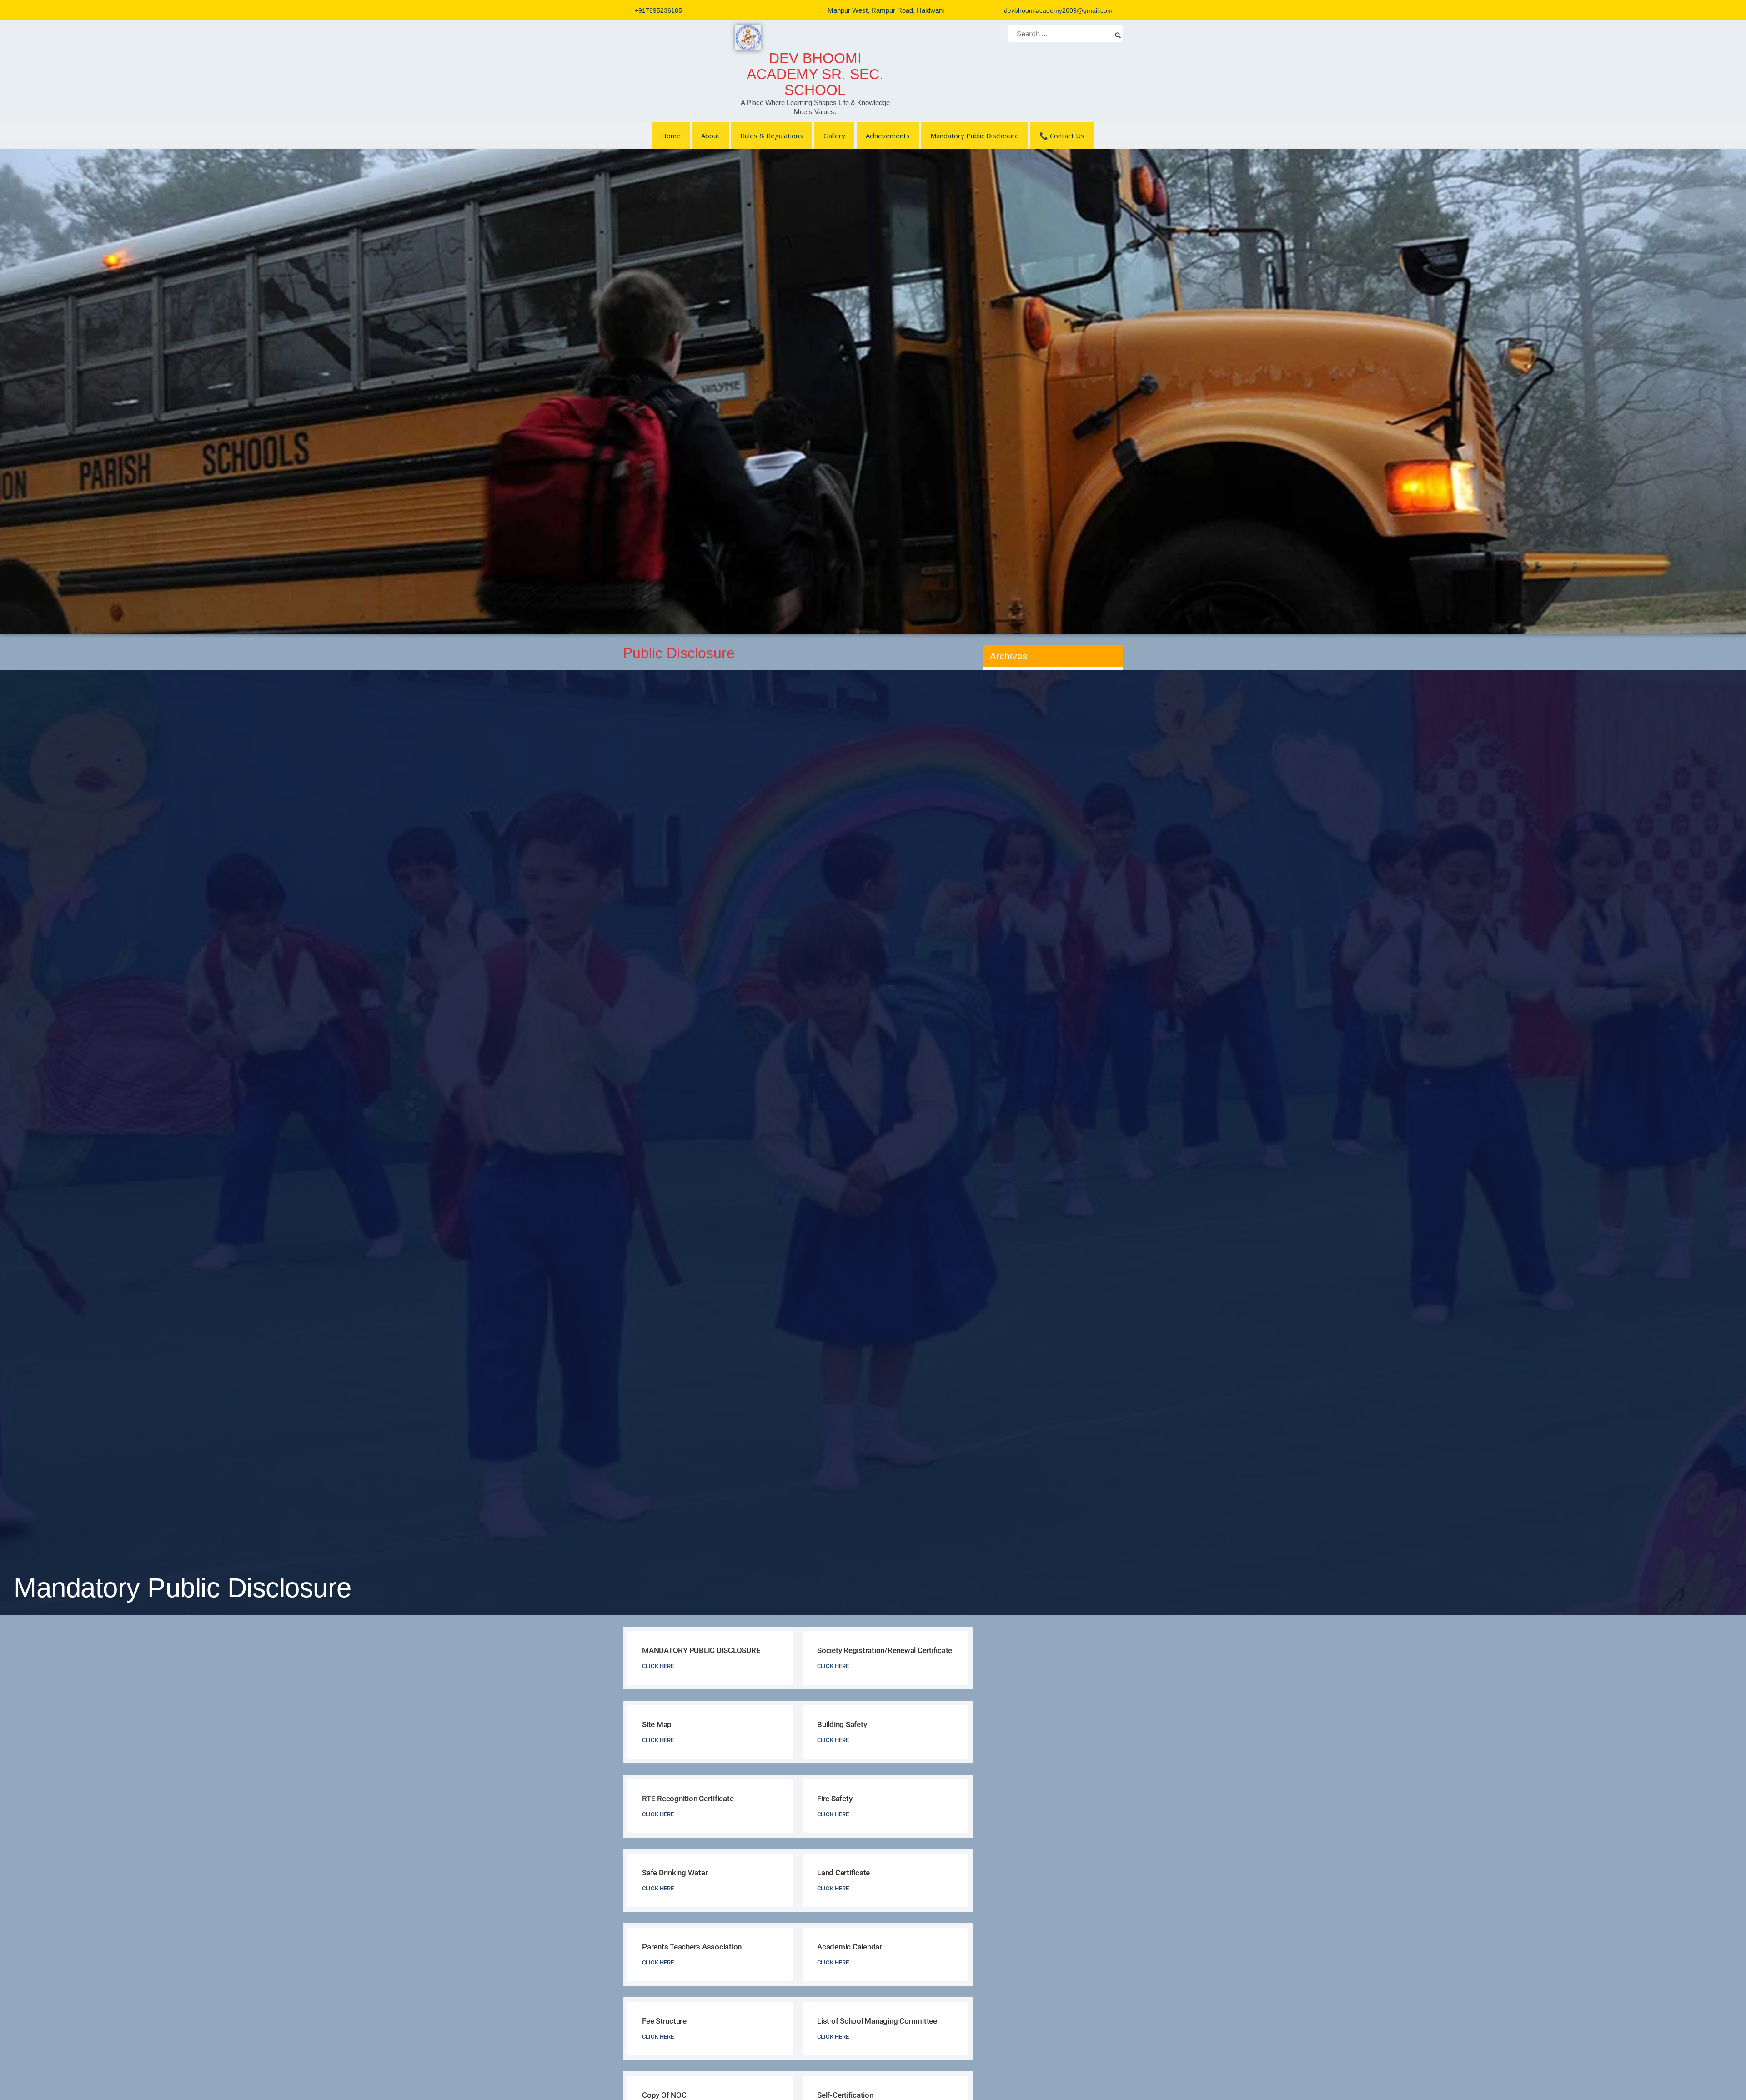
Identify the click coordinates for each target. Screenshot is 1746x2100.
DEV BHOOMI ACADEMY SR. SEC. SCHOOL (815, 74)
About (710, 136)
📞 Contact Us (1062, 136)
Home (671, 136)
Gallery (834, 136)
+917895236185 (658, 10)
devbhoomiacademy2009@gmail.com (1058, 10)
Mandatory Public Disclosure (975, 136)
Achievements (888, 136)
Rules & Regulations (772, 136)
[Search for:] (1065, 34)
